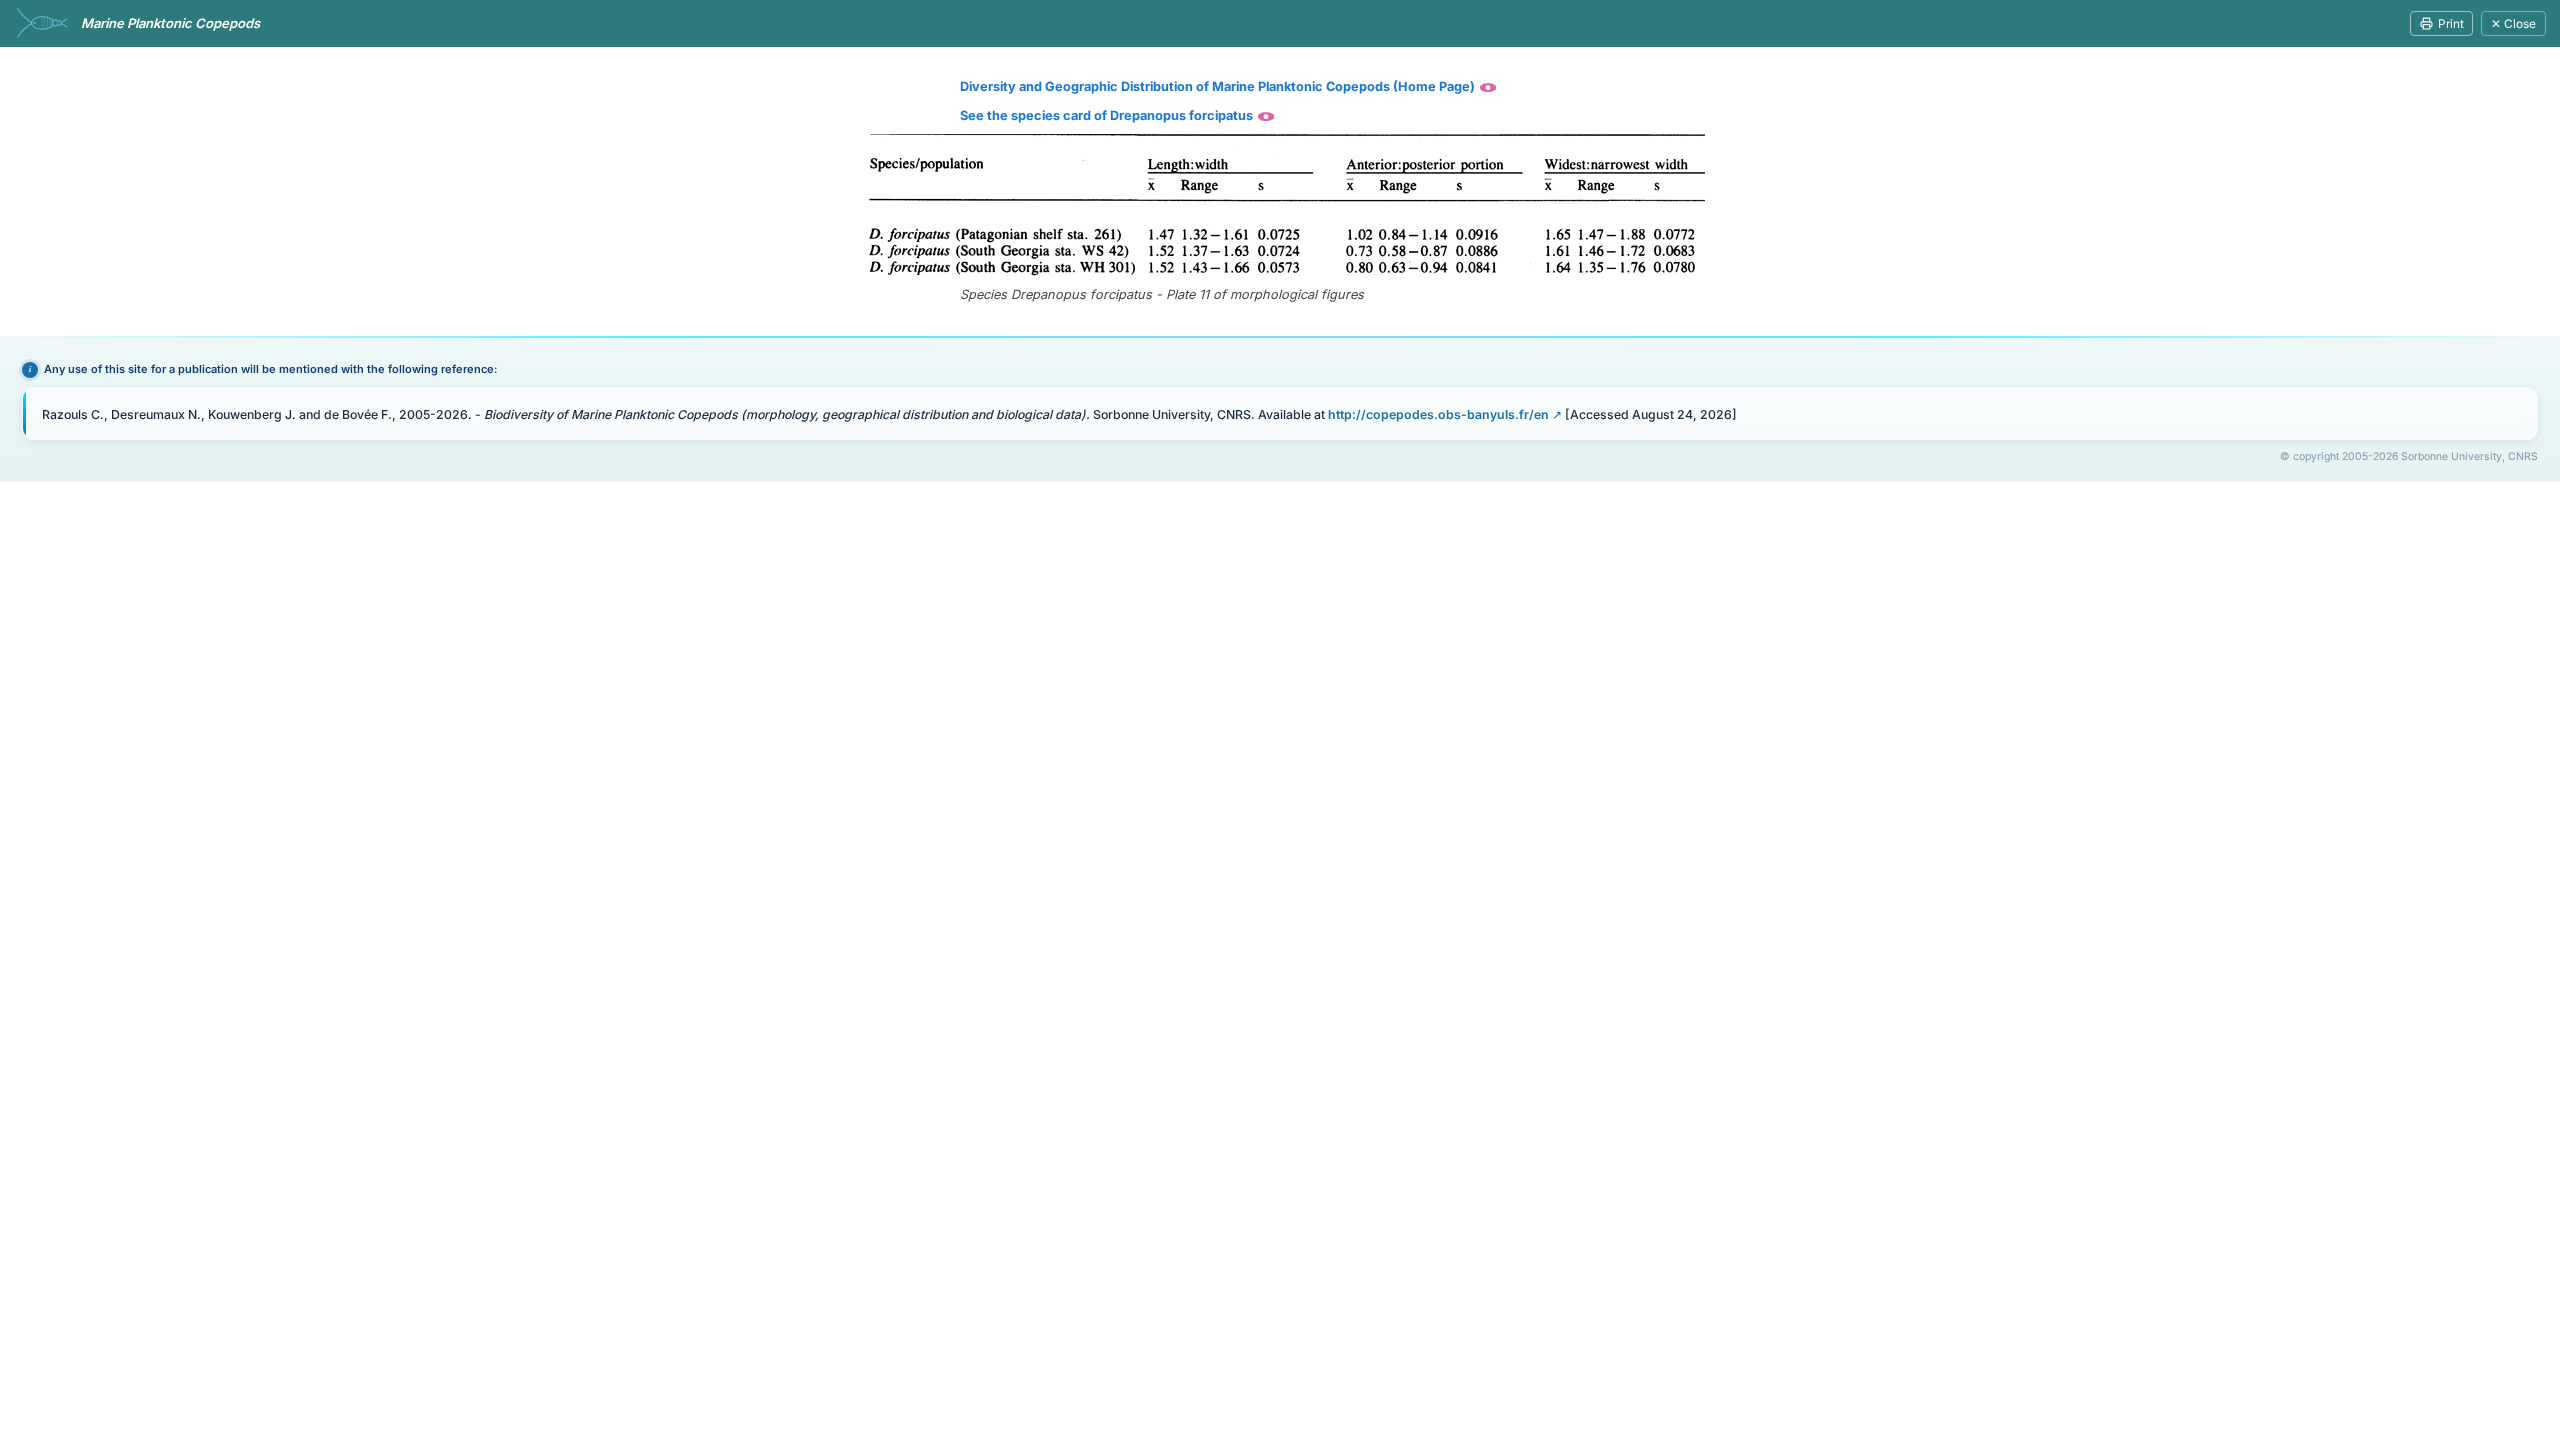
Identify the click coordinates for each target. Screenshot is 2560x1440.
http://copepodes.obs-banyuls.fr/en (1438, 414)
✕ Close (2513, 23)
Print (2451, 23)
